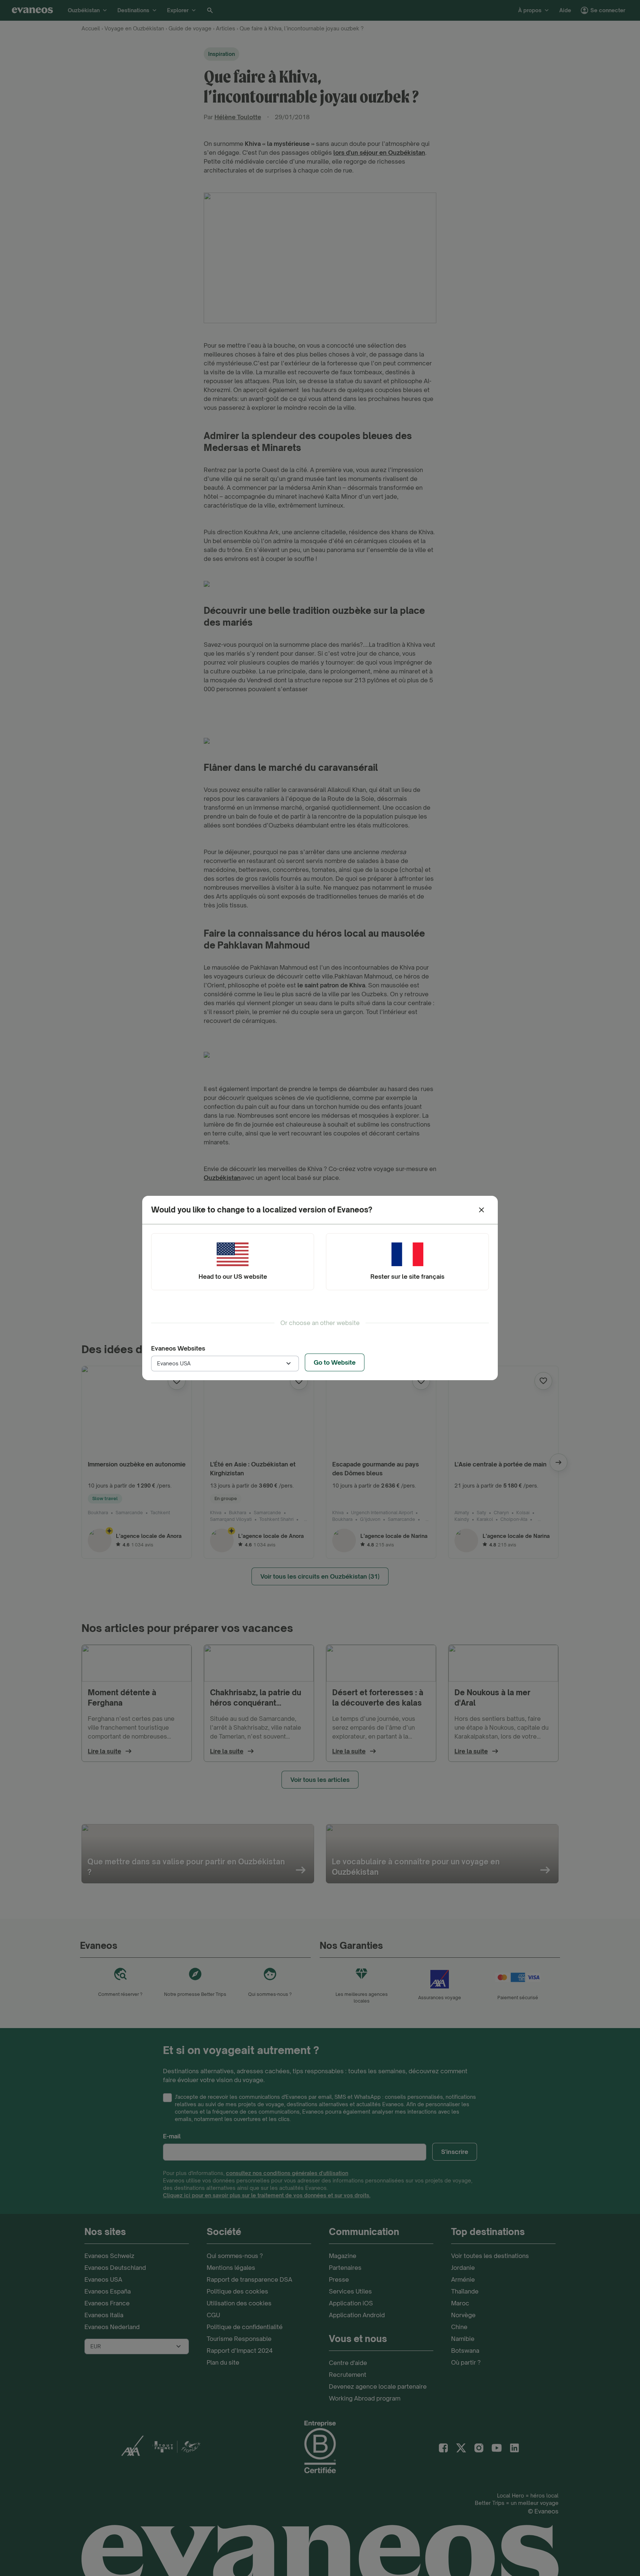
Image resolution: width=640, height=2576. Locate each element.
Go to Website (335, 1362)
